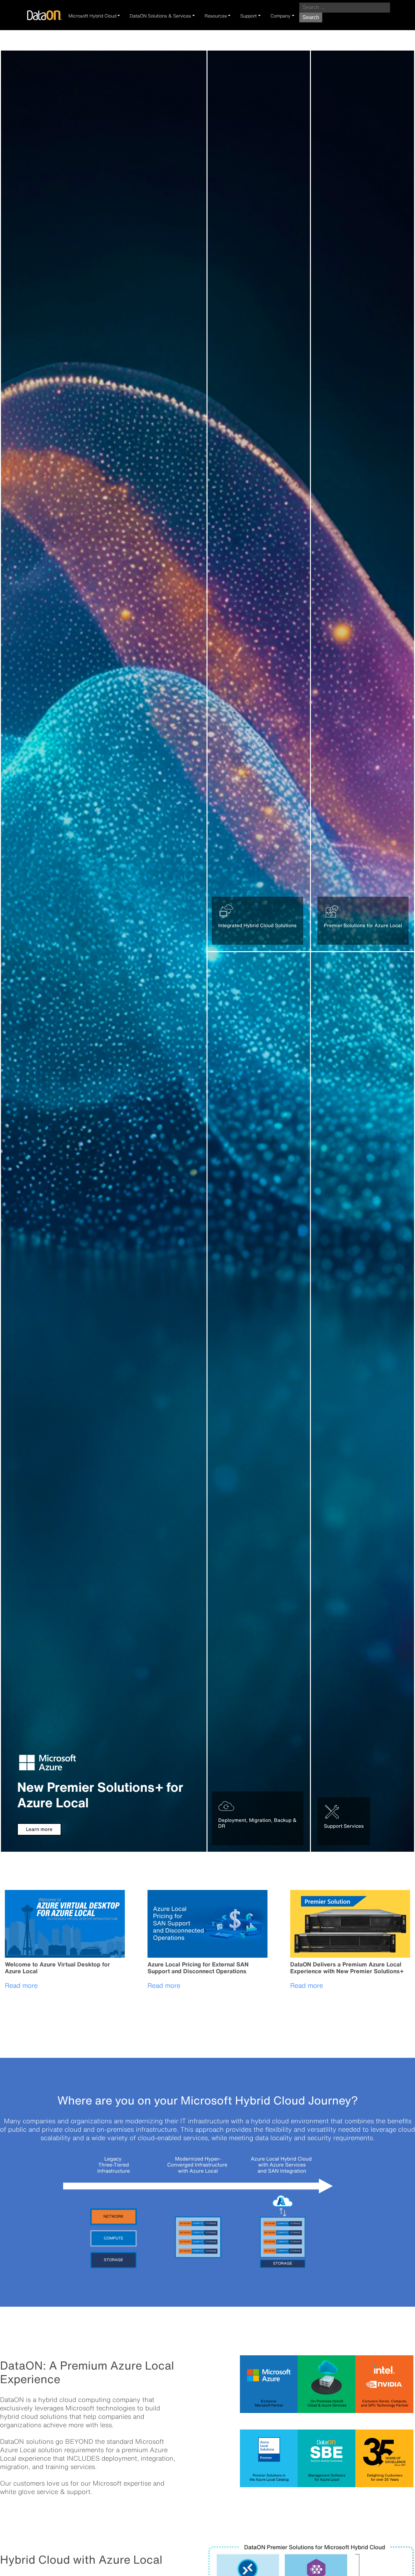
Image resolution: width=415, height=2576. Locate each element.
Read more (21, 1985)
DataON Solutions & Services (160, 16)
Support (249, 16)
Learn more (39, 1829)
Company (280, 16)
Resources (216, 16)
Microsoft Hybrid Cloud (92, 16)
